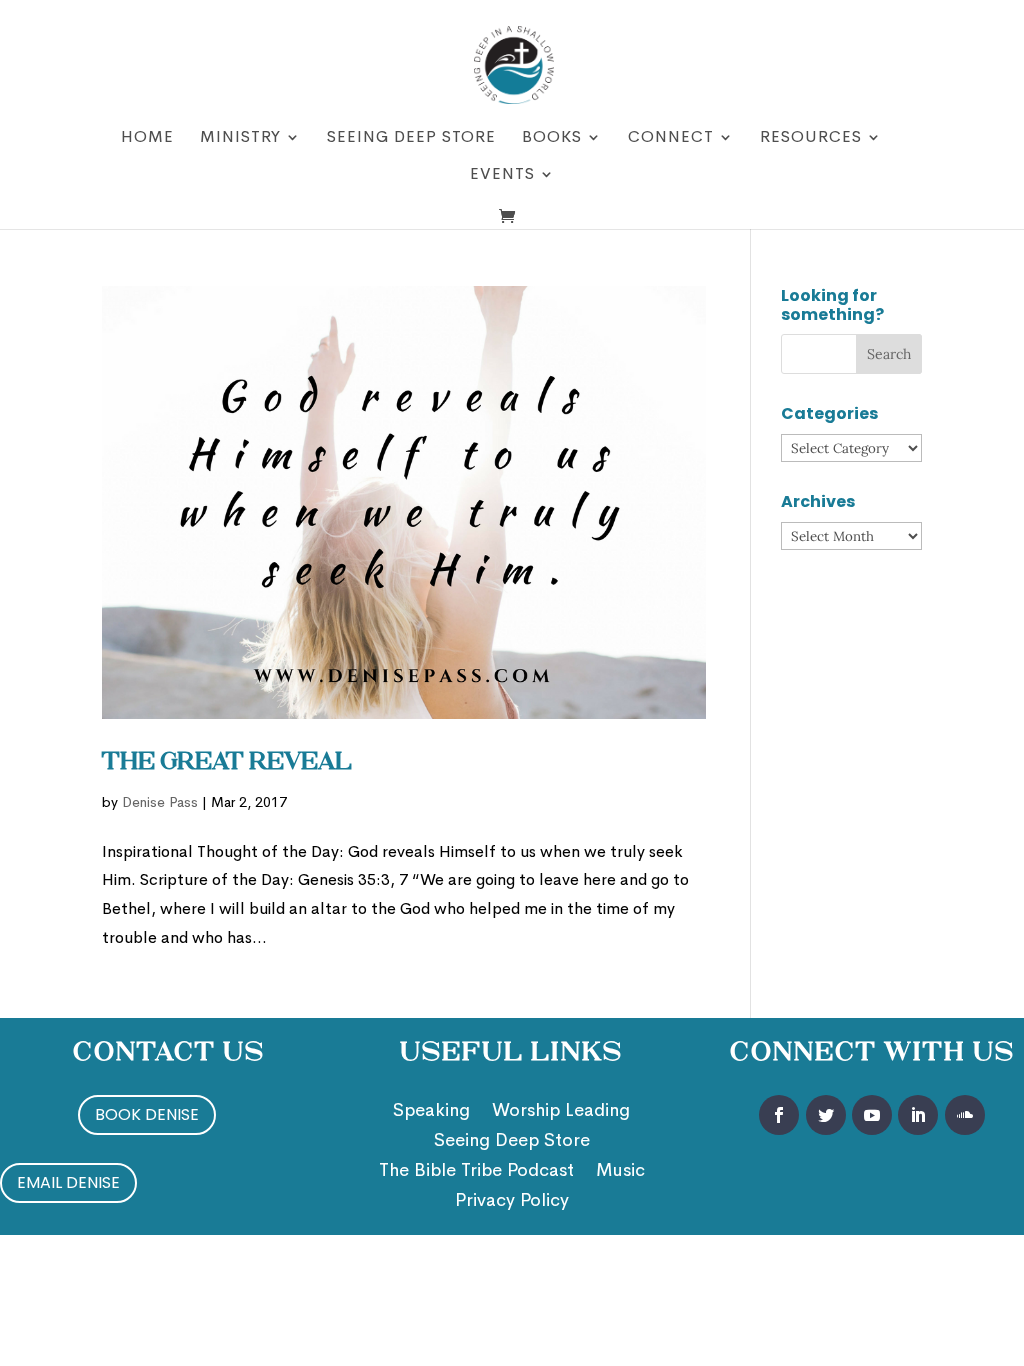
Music (620, 1172)
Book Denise (147, 1114)
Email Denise (68, 1182)
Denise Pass (160, 802)
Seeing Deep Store (411, 138)
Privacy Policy (512, 1202)
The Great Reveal (227, 763)
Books (552, 138)
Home (147, 138)
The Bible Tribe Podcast (476, 1172)
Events (502, 175)
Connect (671, 138)
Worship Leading (561, 1112)
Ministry (240, 138)
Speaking (431, 1112)
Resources (811, 138)
